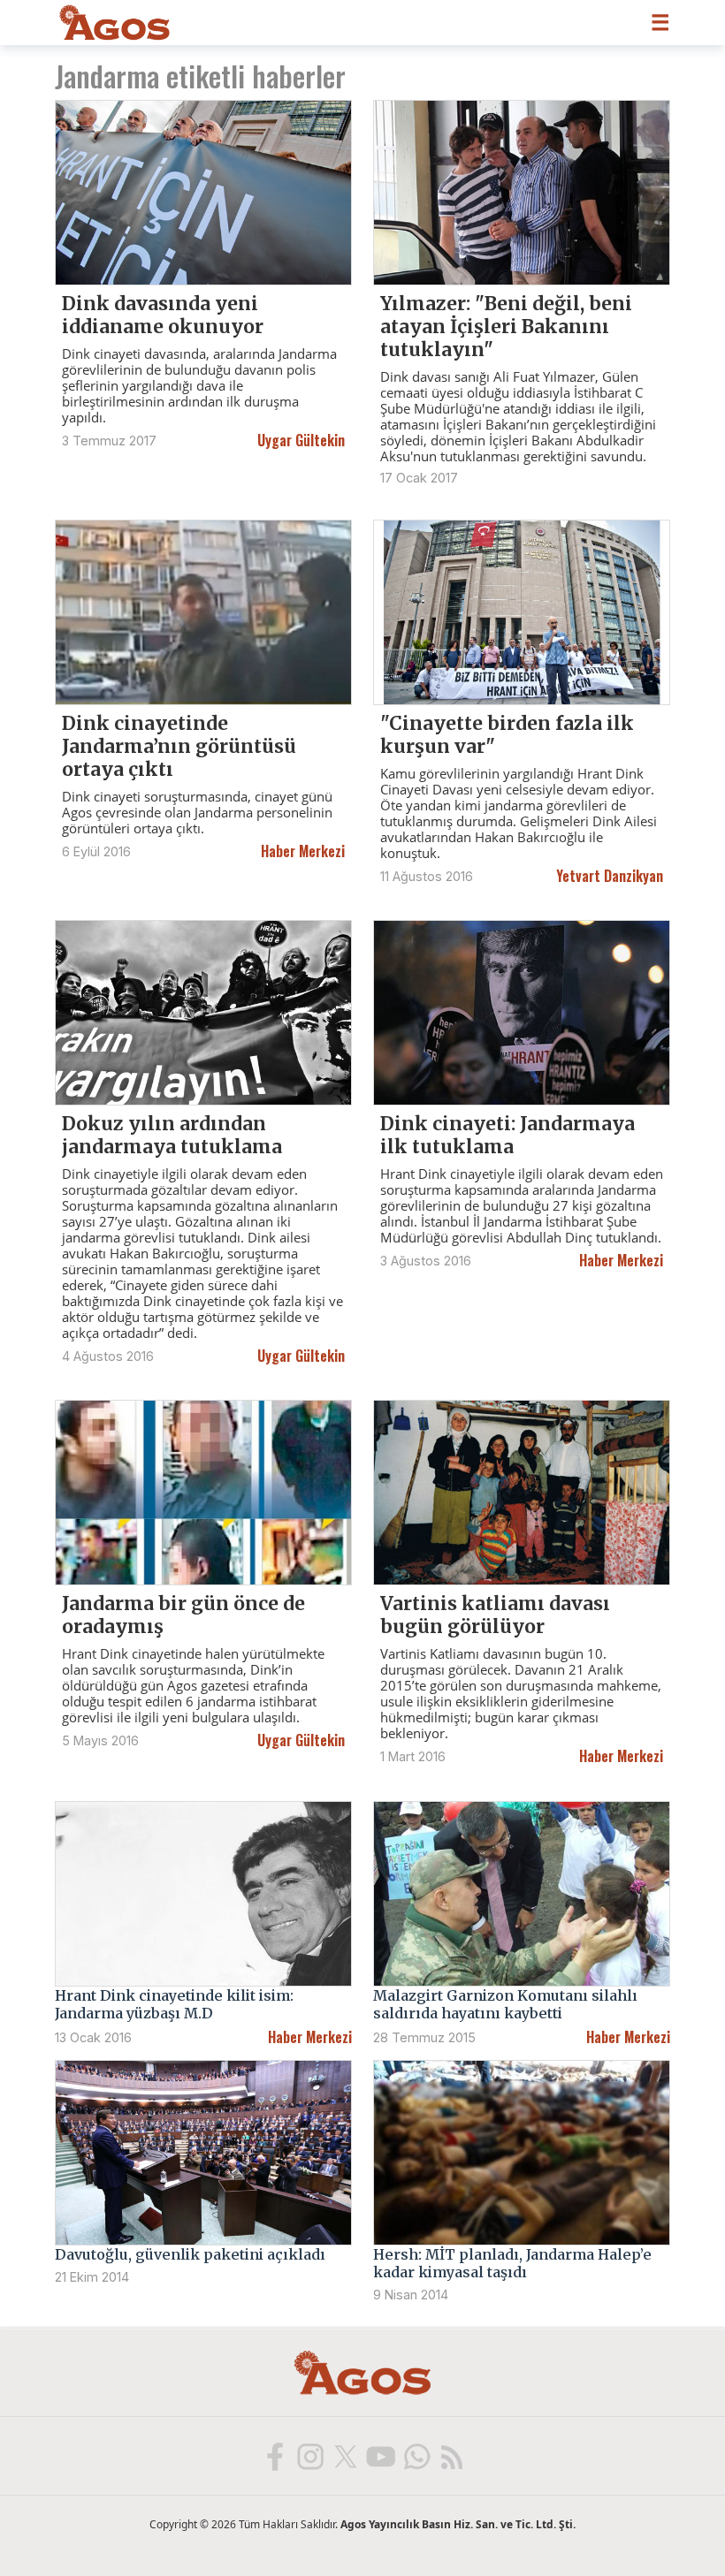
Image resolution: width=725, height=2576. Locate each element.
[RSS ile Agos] (451, 2456)
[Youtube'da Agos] (380, 2456)
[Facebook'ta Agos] (274, 2456)
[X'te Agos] (345, 2456)
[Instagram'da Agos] (309, 2456)
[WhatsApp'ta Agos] (416, 2456)
